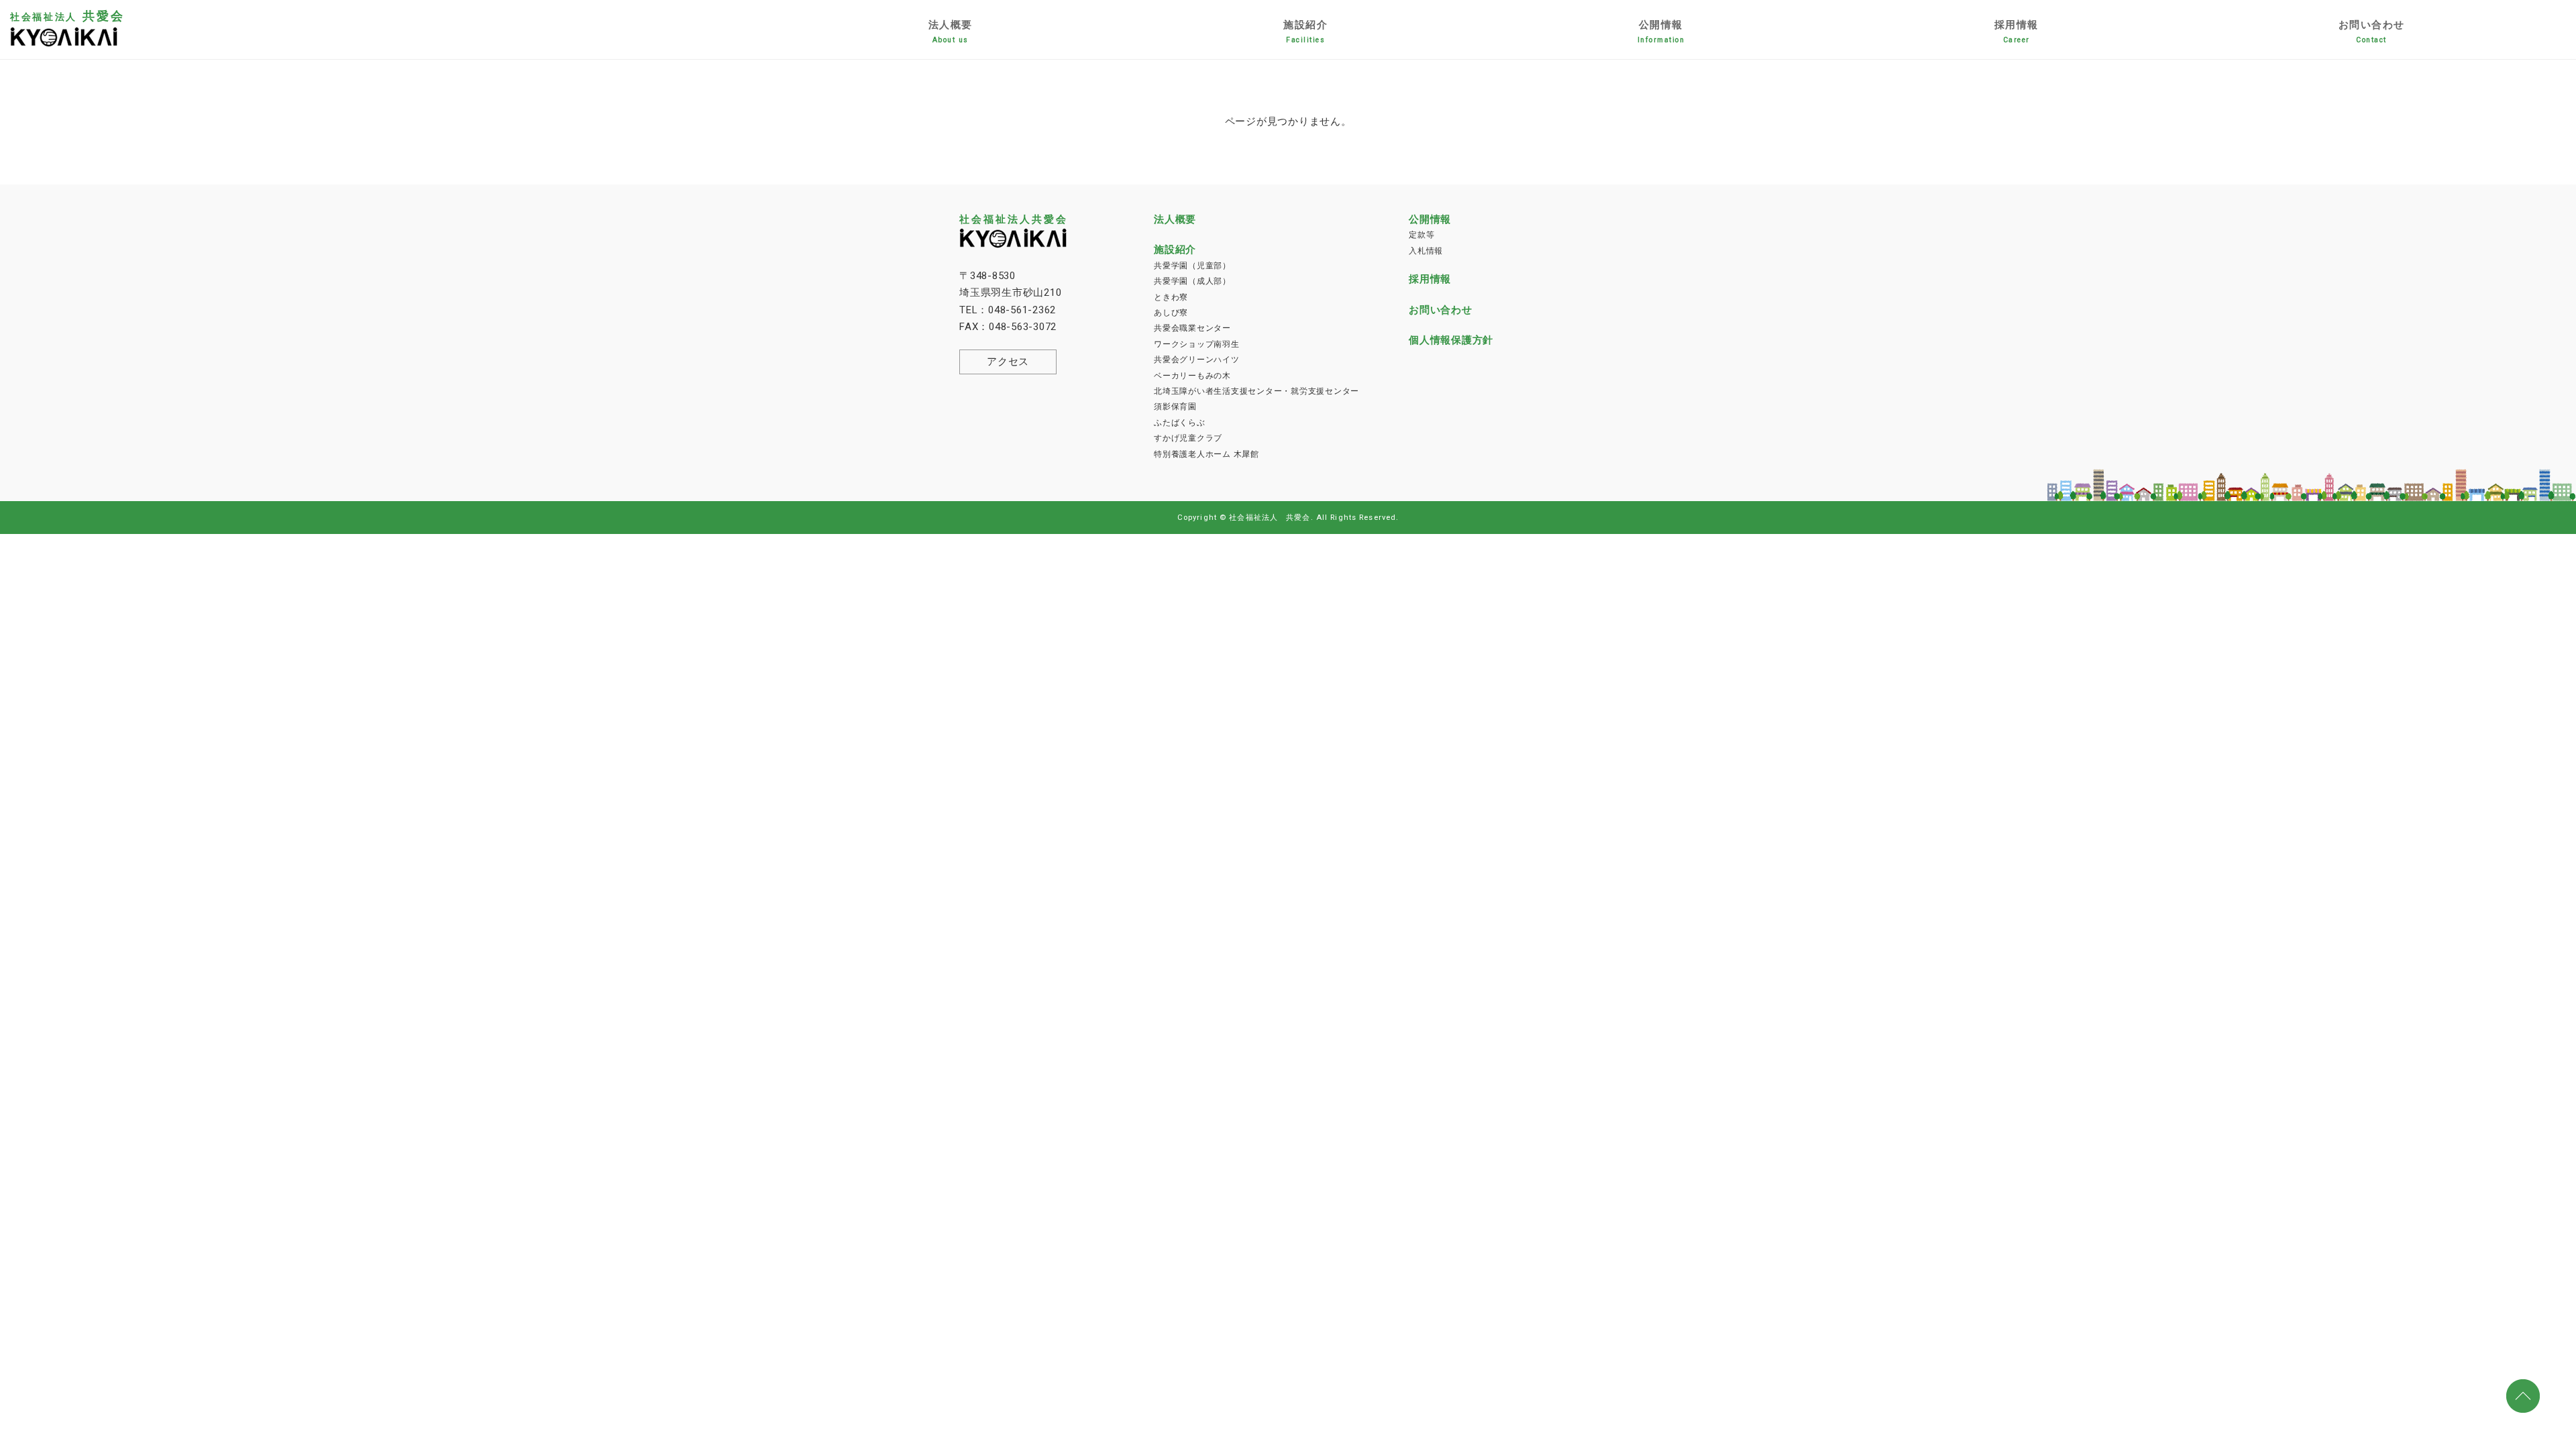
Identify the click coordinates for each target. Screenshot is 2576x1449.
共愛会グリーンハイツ (1197, 360)
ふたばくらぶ (1180, 423)
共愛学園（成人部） (1192, 281)
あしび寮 (1171, 313)
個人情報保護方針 (1451, 340)
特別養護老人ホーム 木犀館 (1206, 454)
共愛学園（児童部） (1192, 266)
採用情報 (2017, 32)
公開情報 (1661, 32)
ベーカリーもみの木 (1192, 376)
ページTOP (2524, 1397)
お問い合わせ (2372, 32)
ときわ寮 (1171, 297)
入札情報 (1426, 251)
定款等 (1421, 235)
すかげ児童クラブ (1188, 438)
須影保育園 (1175, 407)
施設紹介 (1305, 32)
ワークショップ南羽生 (1197, 344)
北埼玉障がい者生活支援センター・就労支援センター (1256, 391)
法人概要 (951, 32)
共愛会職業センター (1192, 328)
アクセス (1008, 362)
